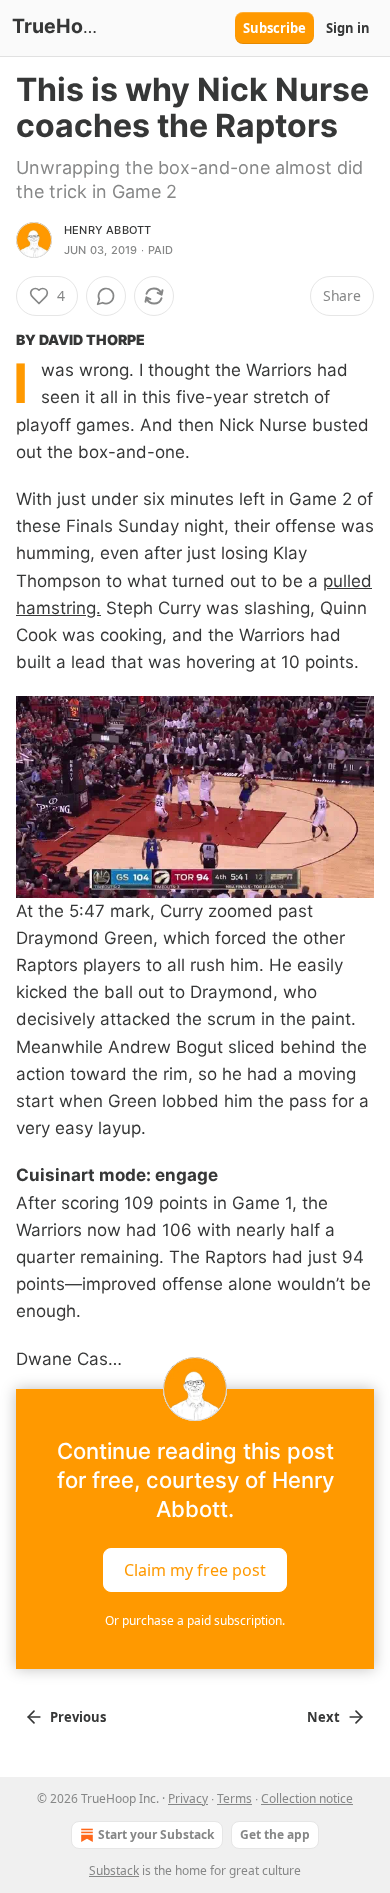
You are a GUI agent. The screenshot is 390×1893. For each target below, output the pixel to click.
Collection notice (307, 1798)
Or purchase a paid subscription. (195, 1620)
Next (323, 1717)
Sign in (348, 28)
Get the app (275, 1834)
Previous (78, 1717)
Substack (114, 1870)
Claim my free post (195, 1569)
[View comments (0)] (106, 296)
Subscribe (274, 28)
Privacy (188, 1798)
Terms (234, 1798)
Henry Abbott (107, 230)
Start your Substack (156, 1834)
